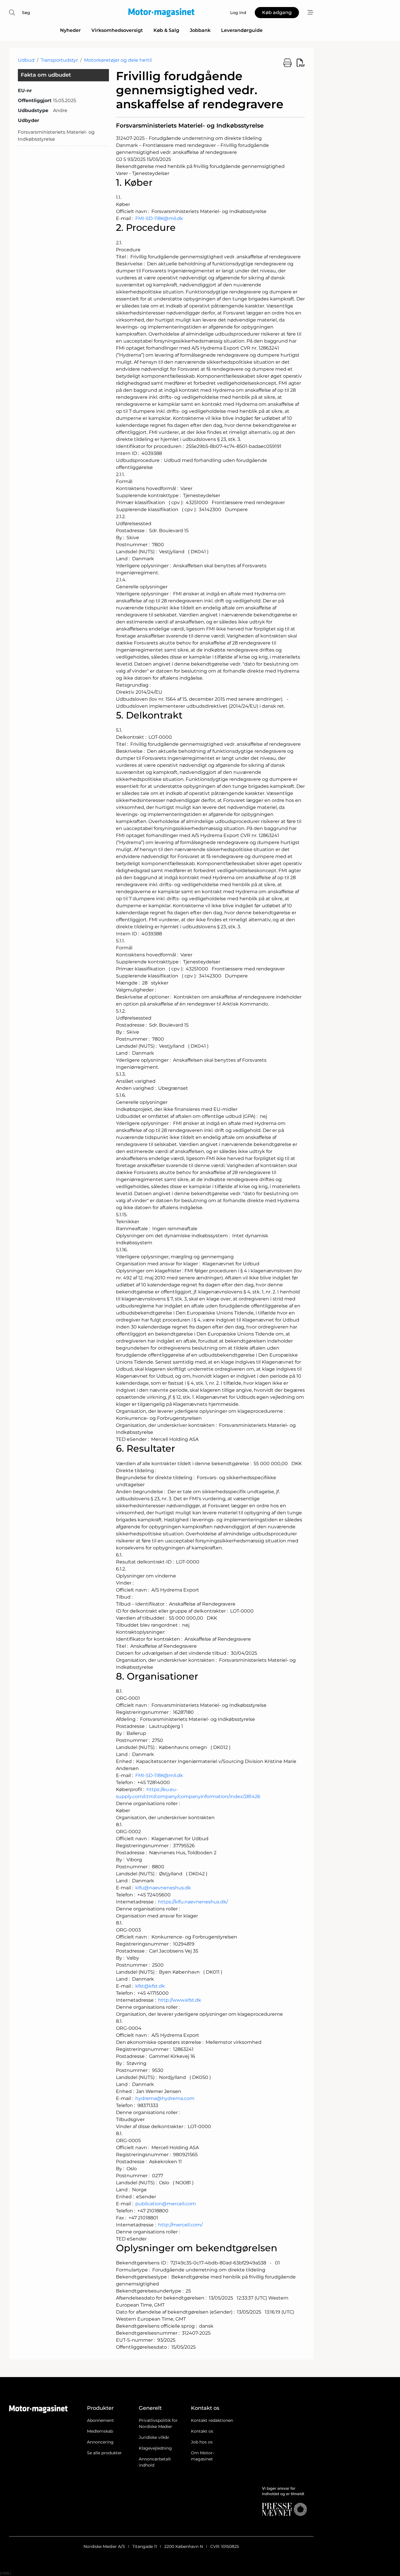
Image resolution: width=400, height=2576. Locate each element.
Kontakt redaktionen (212, 2420)
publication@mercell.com (166, 2204)
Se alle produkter (104, 2453)
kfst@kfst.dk (150, 1986)
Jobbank (200, 30)
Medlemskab (100, 2431)
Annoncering (100, 2442)
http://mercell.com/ (180, 2225)
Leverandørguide (242, 30)
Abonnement (100, 2420)
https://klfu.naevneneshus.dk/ (193, 1902)
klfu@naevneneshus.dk (163, 1888)
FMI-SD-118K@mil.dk (159, 218)
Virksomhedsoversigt (117, 30)
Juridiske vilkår (154, 2437)
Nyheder (70, 30)
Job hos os (202, 2442)
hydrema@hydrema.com (165, 2098)
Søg (26, 13)
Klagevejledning (155, 2448)
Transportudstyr (59, 60)
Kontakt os (202, 2431)
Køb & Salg (166, 30)
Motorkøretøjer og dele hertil (118, 60)
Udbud (26, 60)
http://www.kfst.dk (180, 2000)
